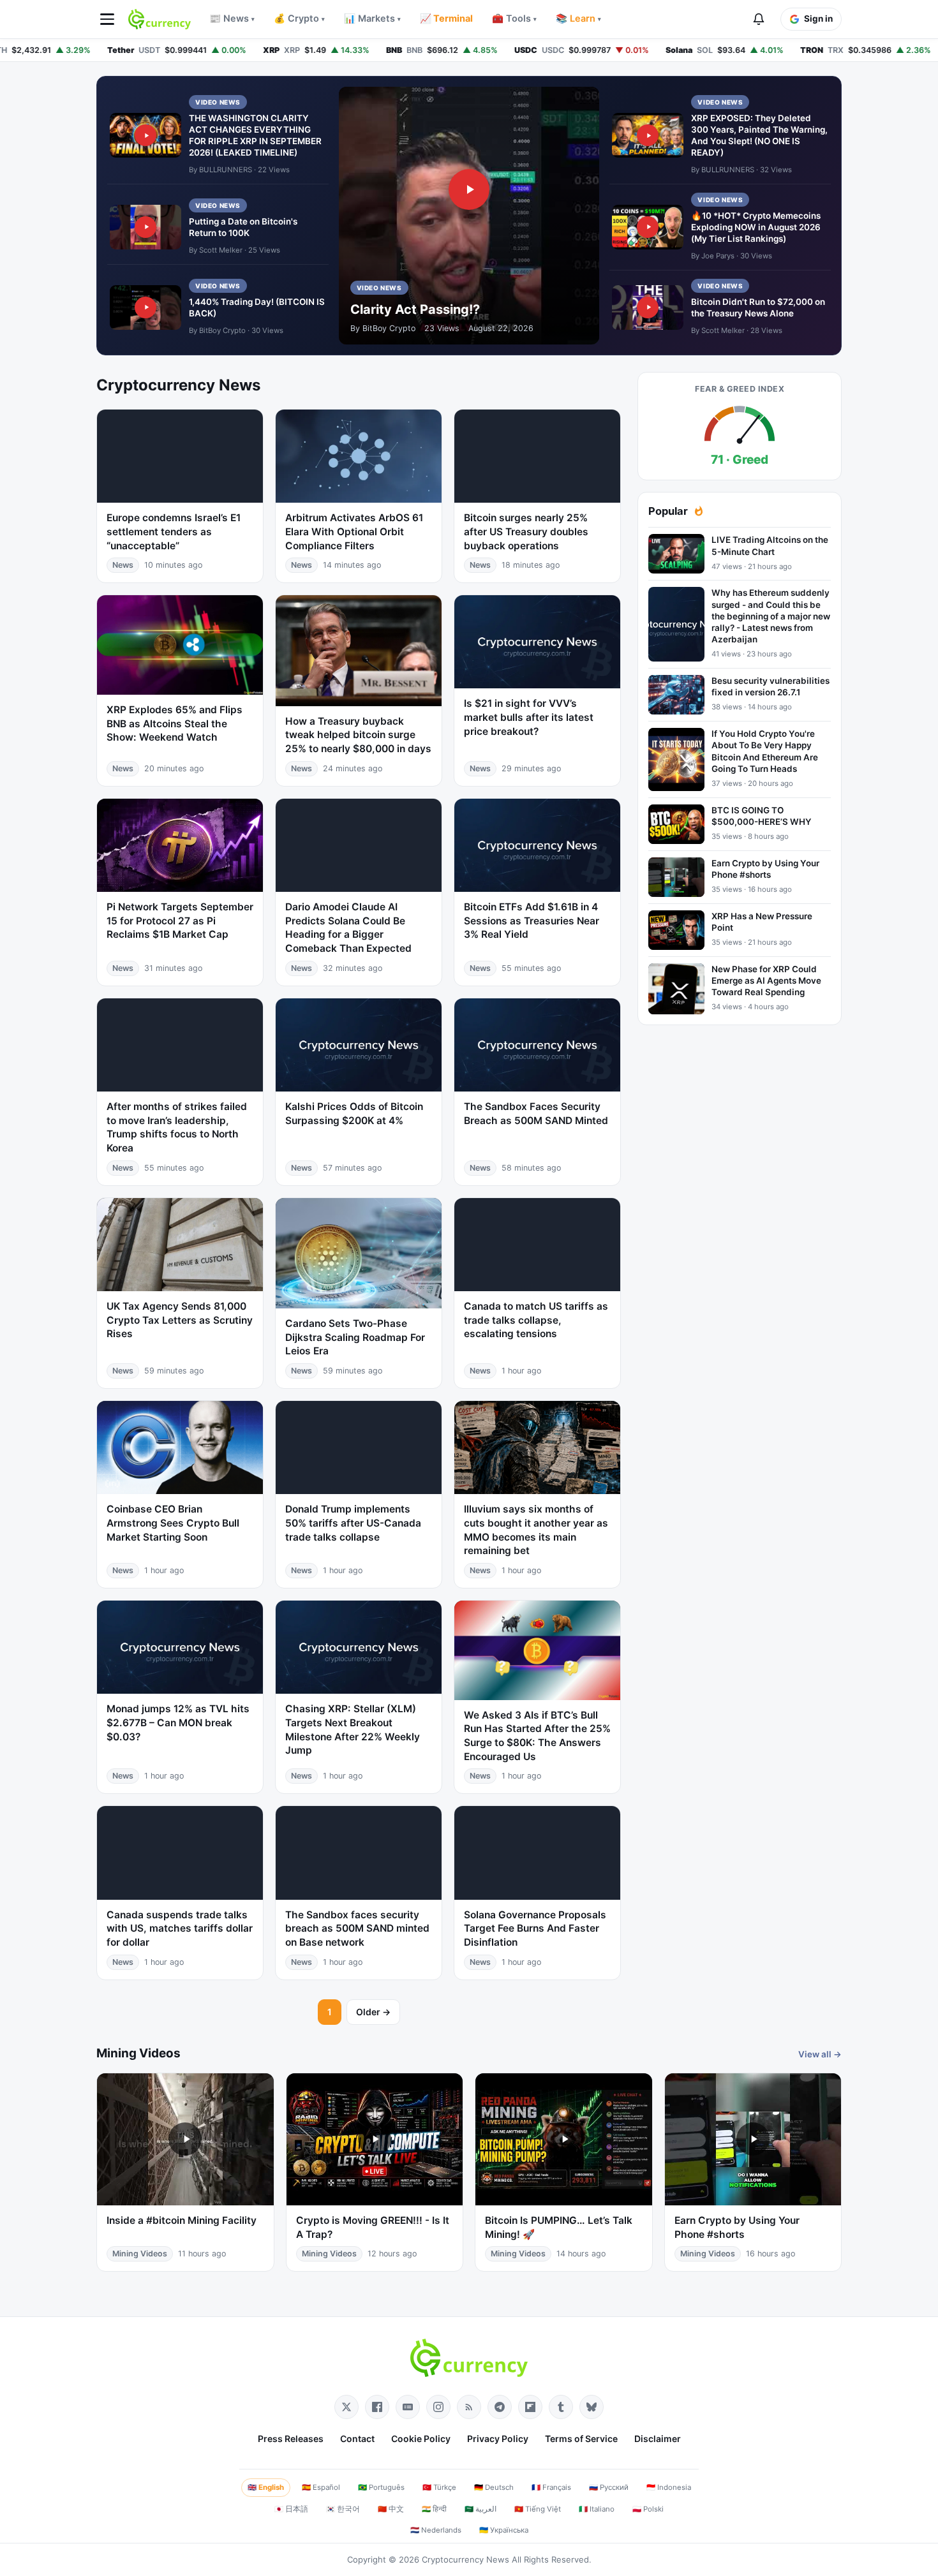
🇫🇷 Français (551, 2487)
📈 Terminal (446, 19)
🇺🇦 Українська (504, 2530)
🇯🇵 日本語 (291, 2509)
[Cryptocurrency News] (160, 19)
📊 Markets (372, 19)
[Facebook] (377, 2407)
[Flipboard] (530, 2407)
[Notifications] (759, 19)
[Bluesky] (592, 2407)
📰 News (232, 19)
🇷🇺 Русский (609, 2487)
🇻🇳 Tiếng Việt (538, 2509)
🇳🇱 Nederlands (436, 2530)
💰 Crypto (299, 19)
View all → (820, 2054)
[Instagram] (438, 2407)
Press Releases (291, 2439)
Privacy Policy (498, 2439)
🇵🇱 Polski (648, 2509)
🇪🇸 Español (321, 2487)
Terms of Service (581, 2439)
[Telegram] (500, 2407)
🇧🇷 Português (381, 2487)
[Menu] (107, 19)
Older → (373, 2012)
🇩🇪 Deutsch (494, 2487)
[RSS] (469, 2407)
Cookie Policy (421, 2439)
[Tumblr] (561, 2407)
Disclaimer (658, 2439)
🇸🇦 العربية (480, 2509)
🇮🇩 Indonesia (669, 2487)
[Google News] (408, 2407)
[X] (346, 2407)
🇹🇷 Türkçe (439, 2487)
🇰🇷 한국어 (343, 2509)
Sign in (818, 19)
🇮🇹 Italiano (597, 2509)
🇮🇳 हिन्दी (434, 2509)
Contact (357, 2439)
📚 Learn (578, 19)
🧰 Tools (514, 19)
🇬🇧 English (266, 2487)
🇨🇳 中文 (391, 2509)
